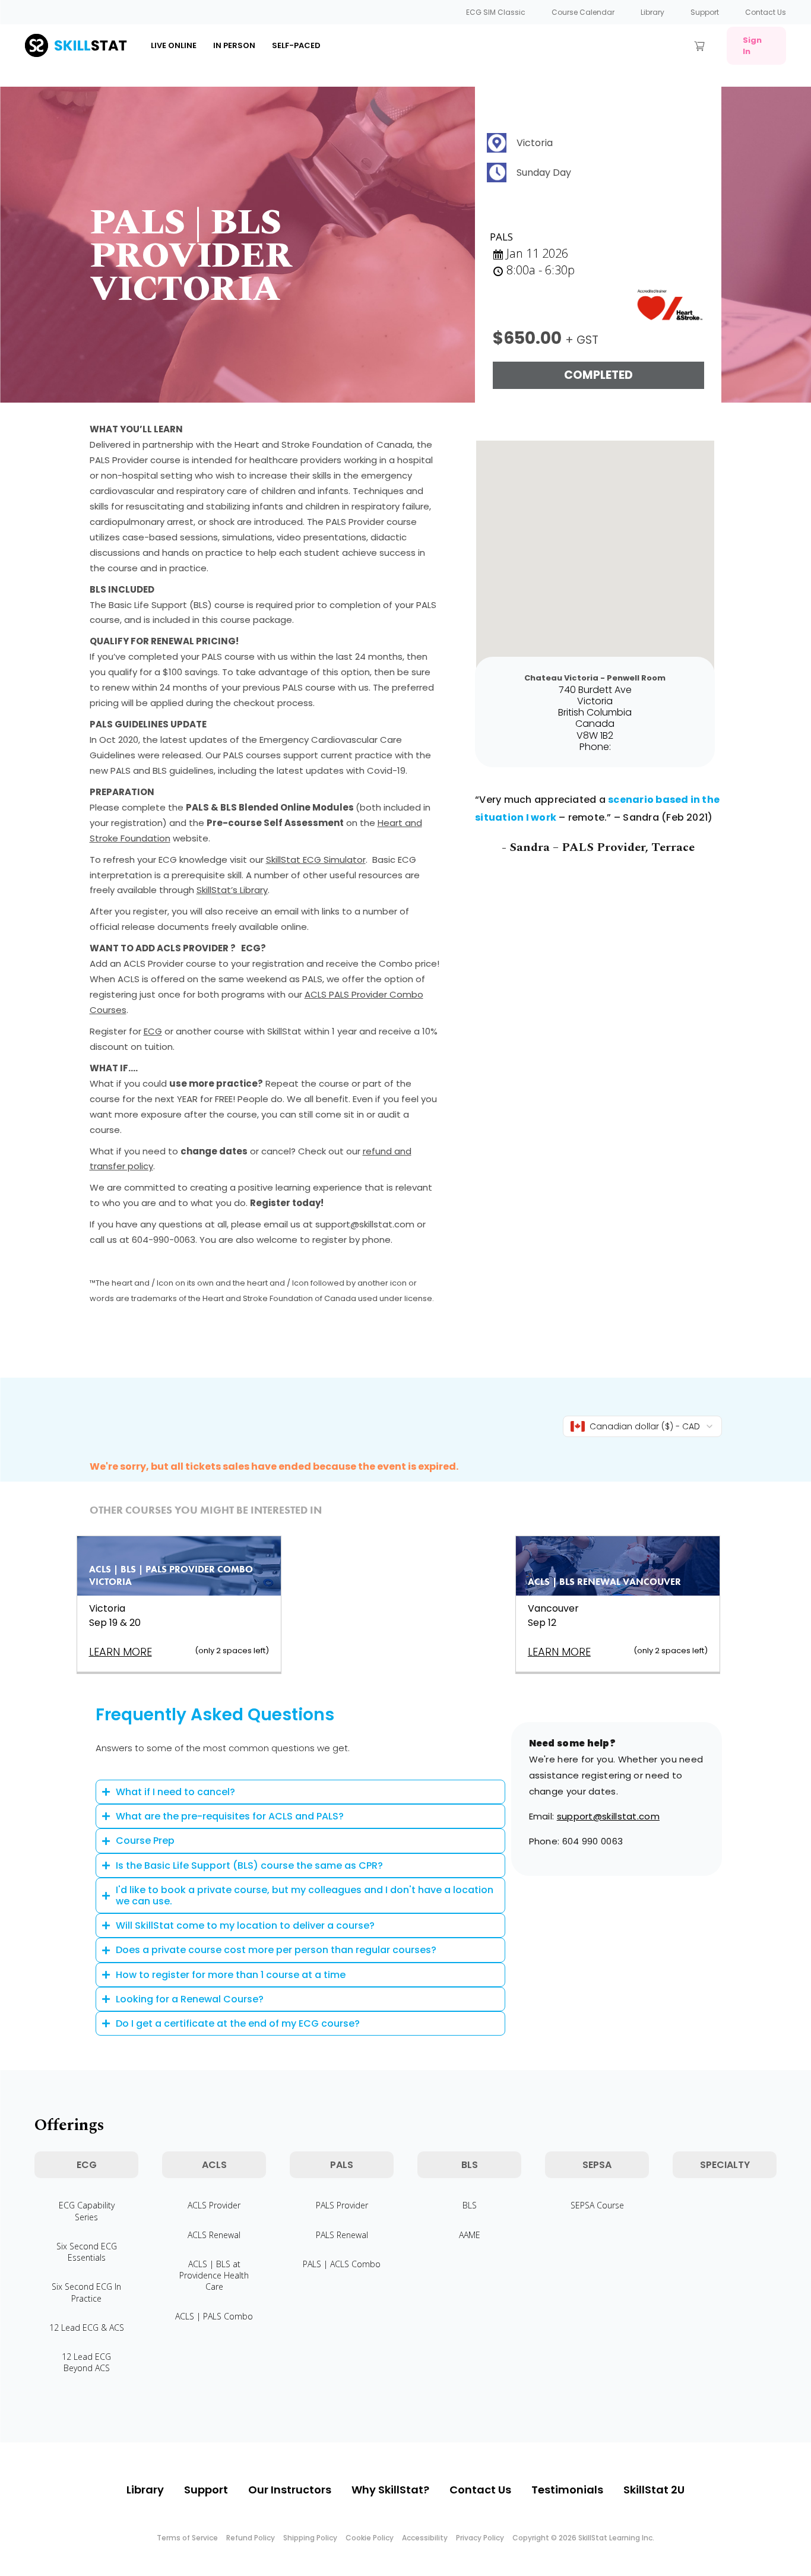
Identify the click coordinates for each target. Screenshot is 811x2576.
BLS (470, 2205)
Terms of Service (187, 2538)
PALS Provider (342, 2205)
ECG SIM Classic (496, 12)
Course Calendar (583, 12)
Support (705, 12)
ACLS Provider (214, 2205)
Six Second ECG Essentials (87, 2252)
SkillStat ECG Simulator (316, 860)
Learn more (121, 1652)
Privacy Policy (480, 2538)
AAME (470, 2235)
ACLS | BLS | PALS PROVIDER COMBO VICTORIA (171, 1575)
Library (652, 12)
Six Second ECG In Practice (86, 2292)
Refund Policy (251, 2538)
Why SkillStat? (390, 2490)
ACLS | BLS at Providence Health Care (214, 2275)
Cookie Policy (370, 2538)
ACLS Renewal (214, 2235)
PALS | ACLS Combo (342, 2264)
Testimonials (567, 2490)
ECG (153, 1031)
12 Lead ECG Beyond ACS (86, 2362)
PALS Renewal (342, 2235)
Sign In (752, 46)
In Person (234, 45)
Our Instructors (290, 2490)
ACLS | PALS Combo (214, 2316)
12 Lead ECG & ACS (87, 2327)
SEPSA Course (597, 2205)
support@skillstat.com (608, 1816)
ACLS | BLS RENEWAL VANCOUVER (604, 1582)
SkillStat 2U (654, 2490)
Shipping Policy (310, 2538)
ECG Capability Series (87, 2211)
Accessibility (425, 2538)
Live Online (174, 45)
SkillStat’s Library (232, 890)
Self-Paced (296, 45)
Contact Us (766, 12)
